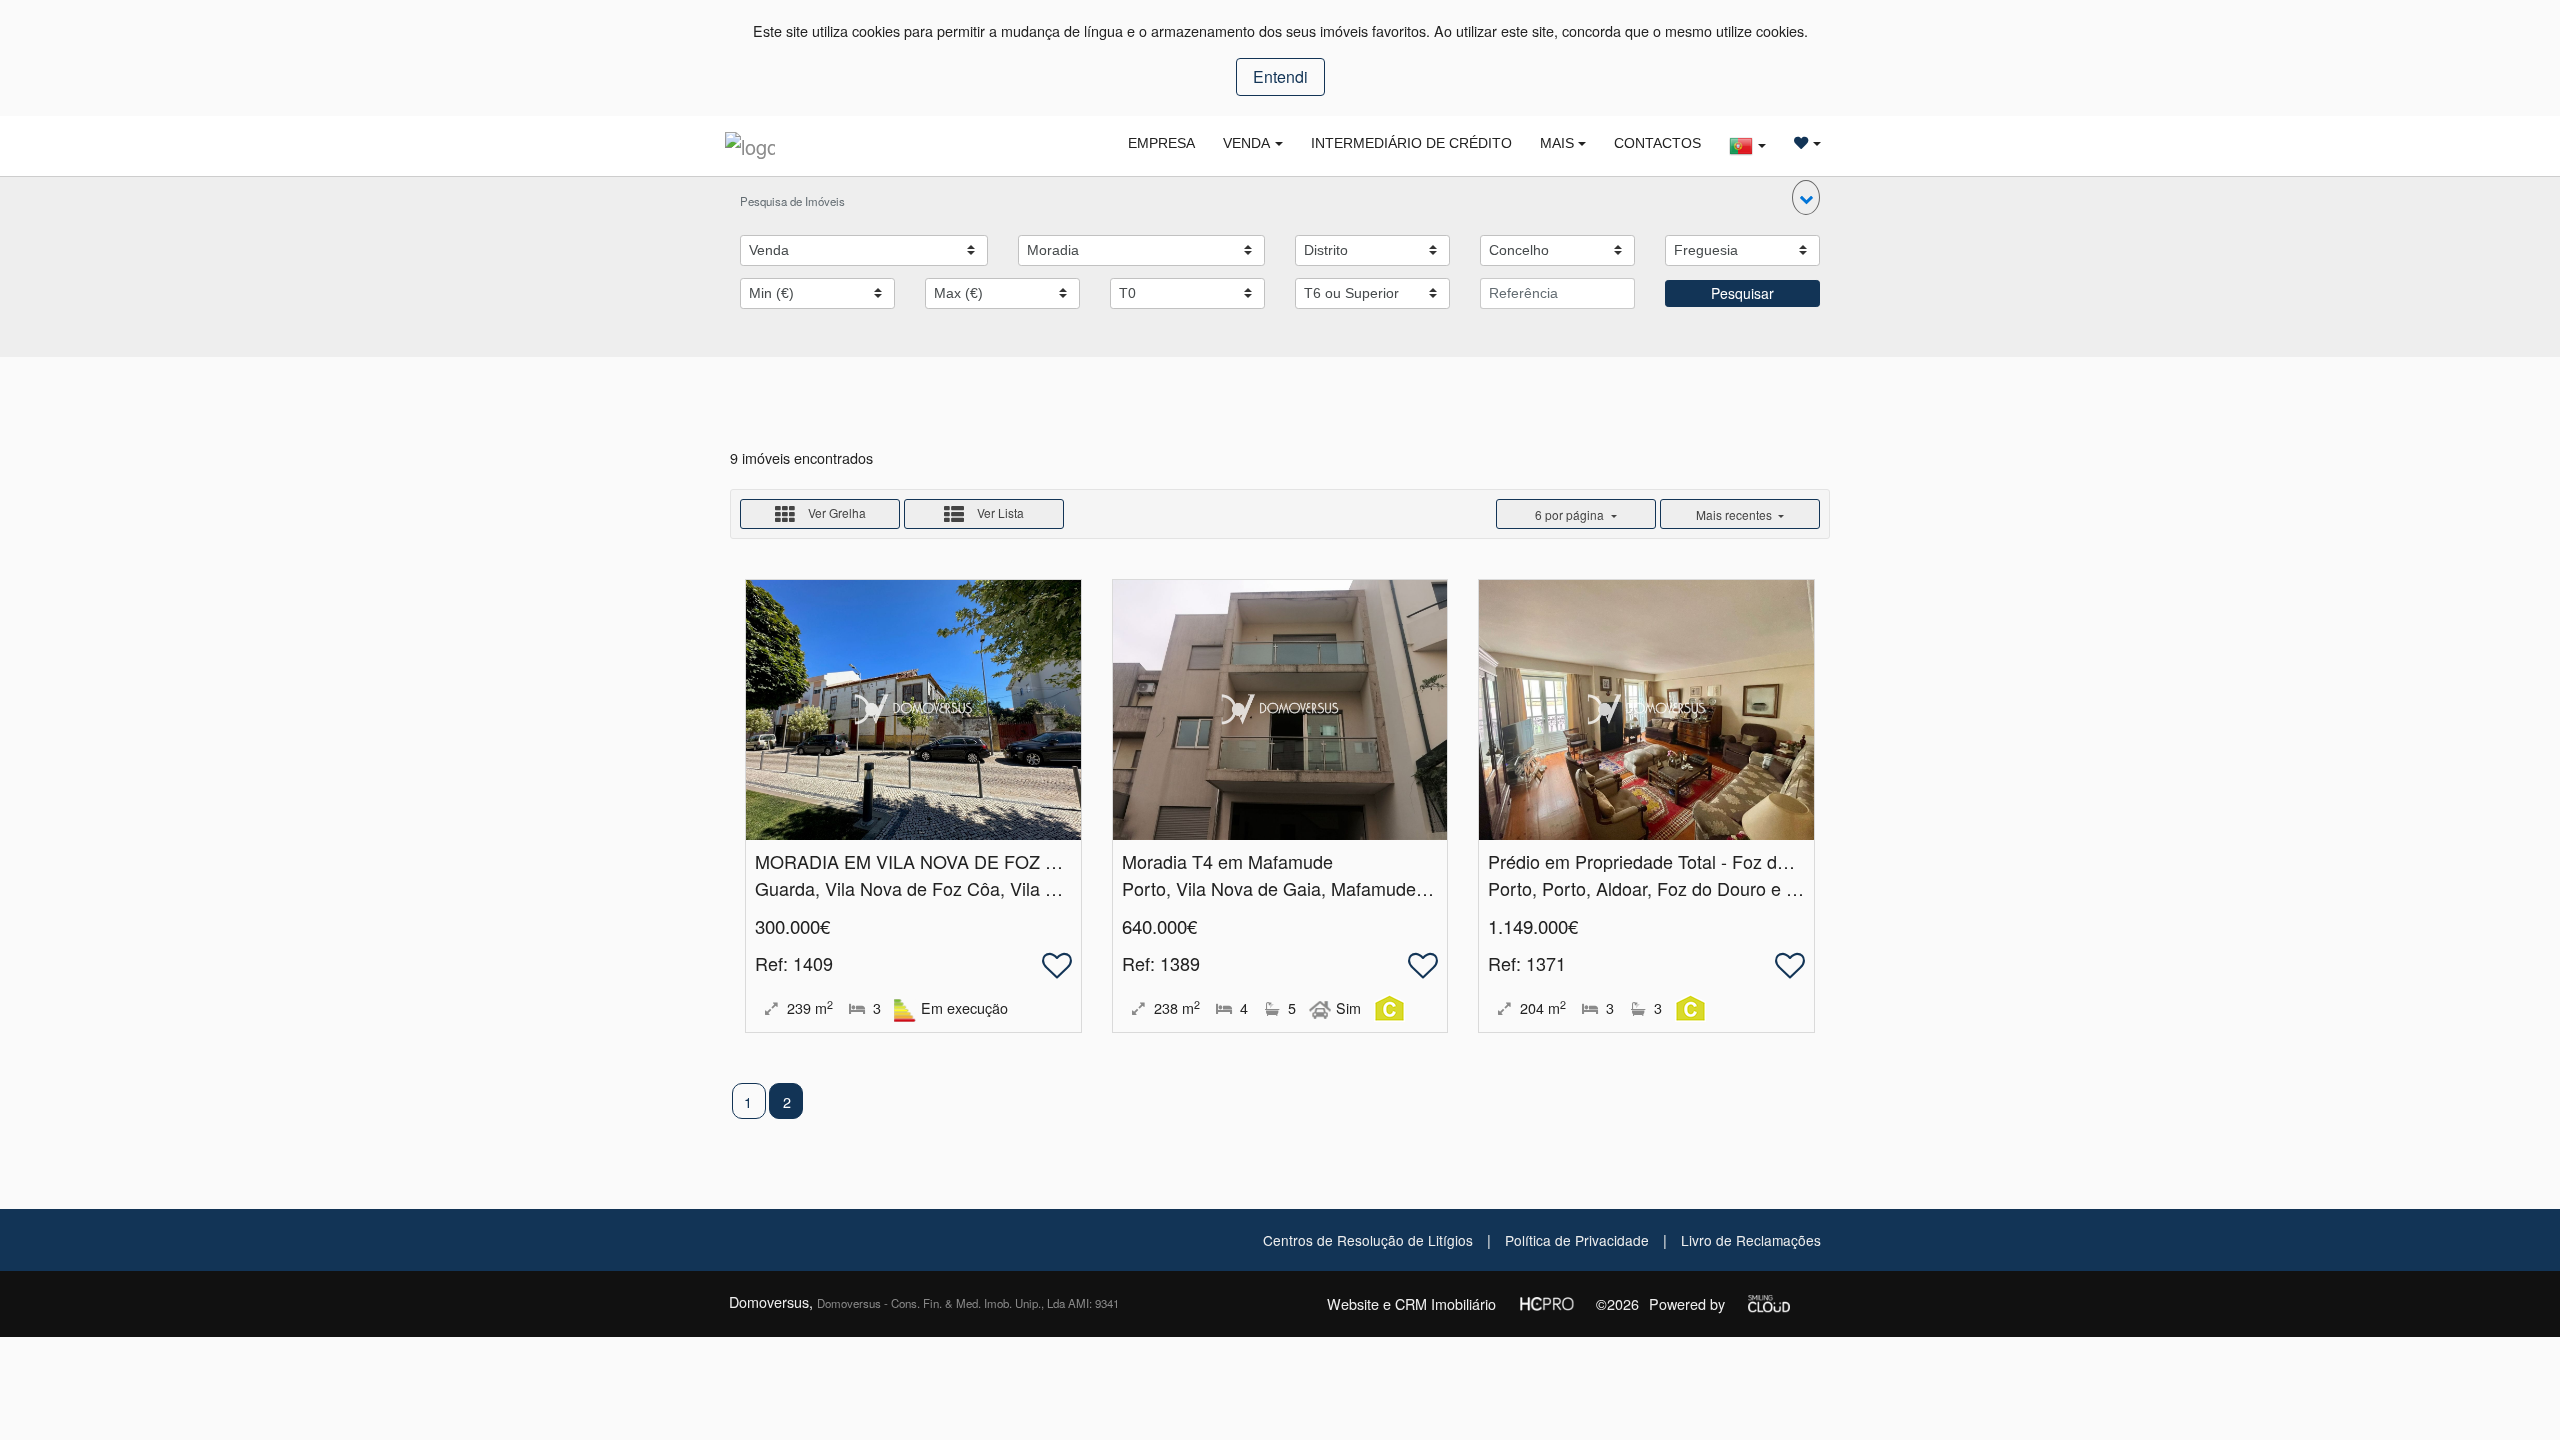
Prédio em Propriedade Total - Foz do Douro (1664, 861)
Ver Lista (999, 512)
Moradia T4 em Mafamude (1227, 861)
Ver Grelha (835, 512)
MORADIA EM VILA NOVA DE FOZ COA (919, 861)
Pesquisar (1742, 293)
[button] (1806, 197)
